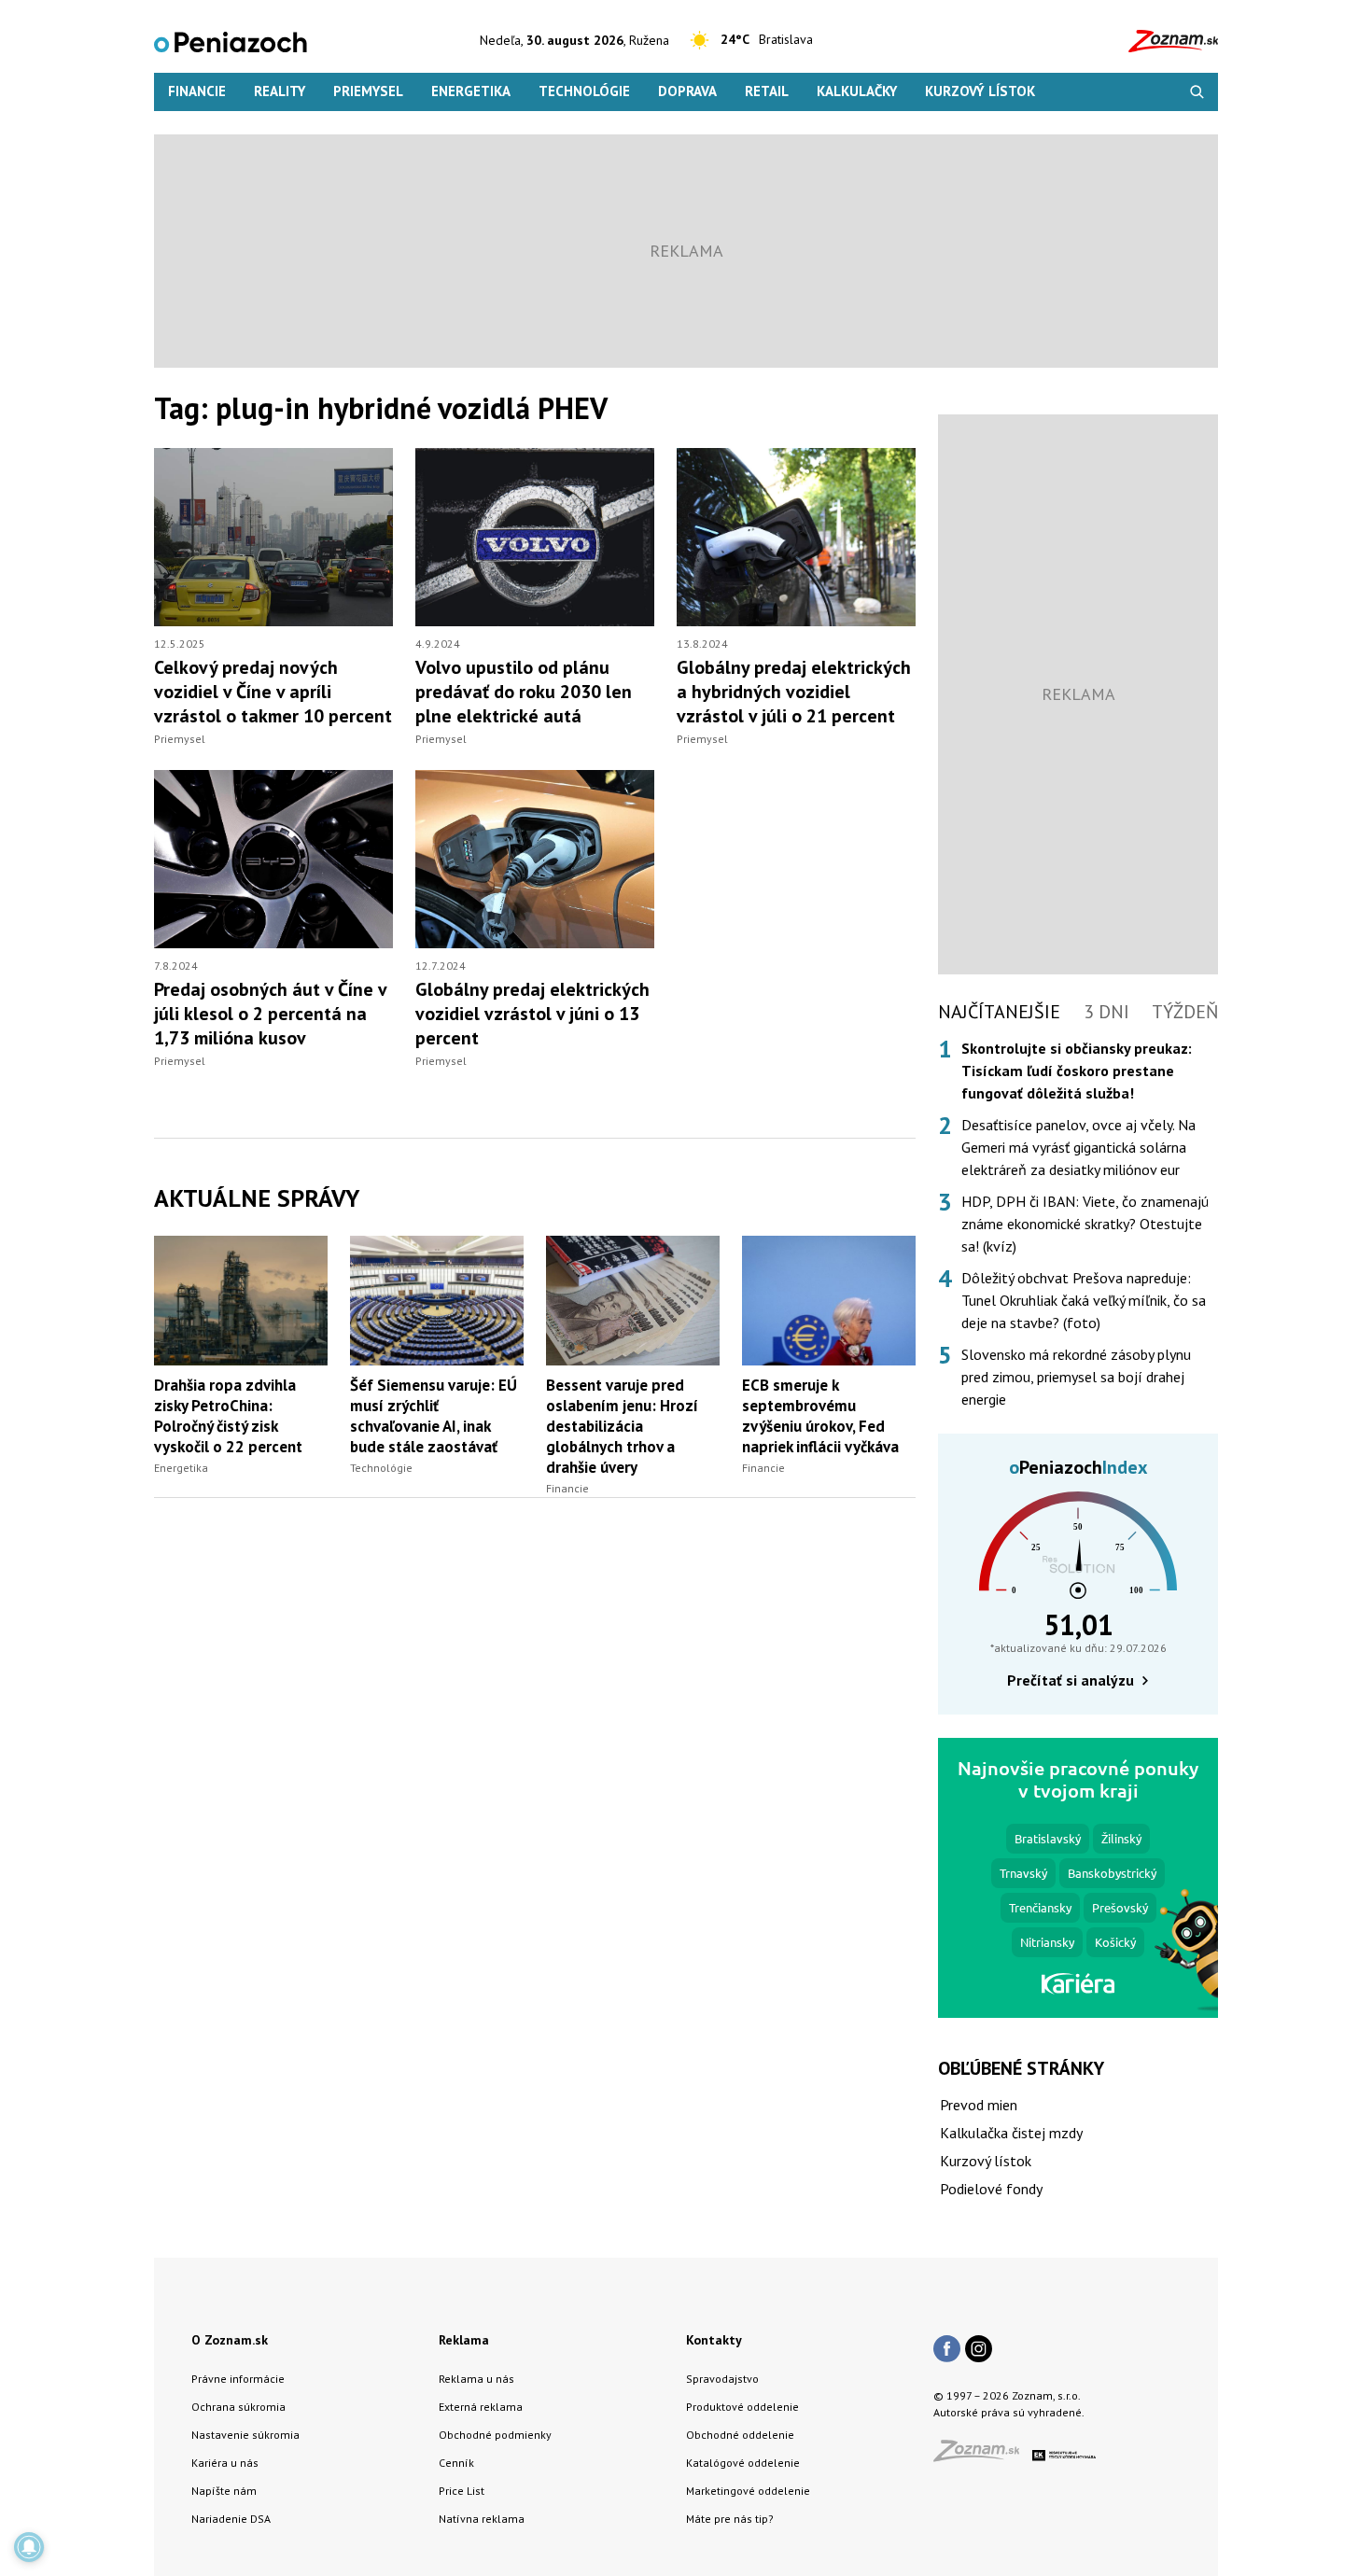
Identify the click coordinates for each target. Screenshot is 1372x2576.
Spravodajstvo (722, 2379)
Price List (462, 2491)
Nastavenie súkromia (245, 2435)
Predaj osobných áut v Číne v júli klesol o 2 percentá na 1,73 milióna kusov (270, 1014)
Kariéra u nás (225, 2463)
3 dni (1106, 1012)
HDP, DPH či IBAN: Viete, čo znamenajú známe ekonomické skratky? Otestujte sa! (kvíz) (1085, 1224)
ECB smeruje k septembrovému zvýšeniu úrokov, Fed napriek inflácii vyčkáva (820, 1416)
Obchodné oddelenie (740, 2435)
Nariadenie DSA (231, 2519)
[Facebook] (947, 2350)
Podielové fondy (991, 2189)
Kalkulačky (857, 91)
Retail (767, 91)
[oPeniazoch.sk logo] (231, 41)
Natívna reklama (482, 2519)
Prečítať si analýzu (1071, 1680)
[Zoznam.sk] (983, 2456)
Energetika (471, 91)
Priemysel (368, 91)
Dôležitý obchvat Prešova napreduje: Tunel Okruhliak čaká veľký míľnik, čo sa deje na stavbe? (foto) (1084, 1300)
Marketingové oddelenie (748, 2491)
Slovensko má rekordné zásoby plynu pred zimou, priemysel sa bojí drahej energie (1076, 1377)
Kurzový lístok (980, 91)
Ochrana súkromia (238, 2407)
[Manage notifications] (29, 2547)
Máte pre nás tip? (730, 2519)
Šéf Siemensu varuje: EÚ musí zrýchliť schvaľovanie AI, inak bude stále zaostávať (434, 1416)
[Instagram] (979, 2350)
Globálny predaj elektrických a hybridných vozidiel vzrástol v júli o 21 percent (794, 692)
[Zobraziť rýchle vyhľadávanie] (1197, 92)
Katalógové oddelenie (743, 2463)
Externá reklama (481, 2407)
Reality (280, 91)
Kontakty (714, 2340)
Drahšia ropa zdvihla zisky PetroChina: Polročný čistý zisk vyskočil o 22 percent (228, 1416)
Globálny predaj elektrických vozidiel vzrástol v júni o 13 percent (532, 1014)
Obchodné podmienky (495, 2435)
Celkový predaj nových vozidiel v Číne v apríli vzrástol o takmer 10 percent (273, 692)
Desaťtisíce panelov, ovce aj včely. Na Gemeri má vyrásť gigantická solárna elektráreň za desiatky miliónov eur (1078, 1147)
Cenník (456, 2463)
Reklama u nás (476, 2379)
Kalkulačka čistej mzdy (1011, 2133)
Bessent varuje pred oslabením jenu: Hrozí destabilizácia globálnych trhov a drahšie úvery (622, 1426)
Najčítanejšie (999, 1012)
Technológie (584, 91)
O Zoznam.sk (230, 2340)
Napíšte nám (224, 2491)
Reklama (464, 2340)
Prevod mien (979, 2105)
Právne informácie (238, 2379)
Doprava (687, 91)
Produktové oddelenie (742, 2407)
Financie (197, 91)
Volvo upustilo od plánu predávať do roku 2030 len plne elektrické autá (524, 692)
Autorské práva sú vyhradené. (1009, 2412)
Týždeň (1185, 1012)
